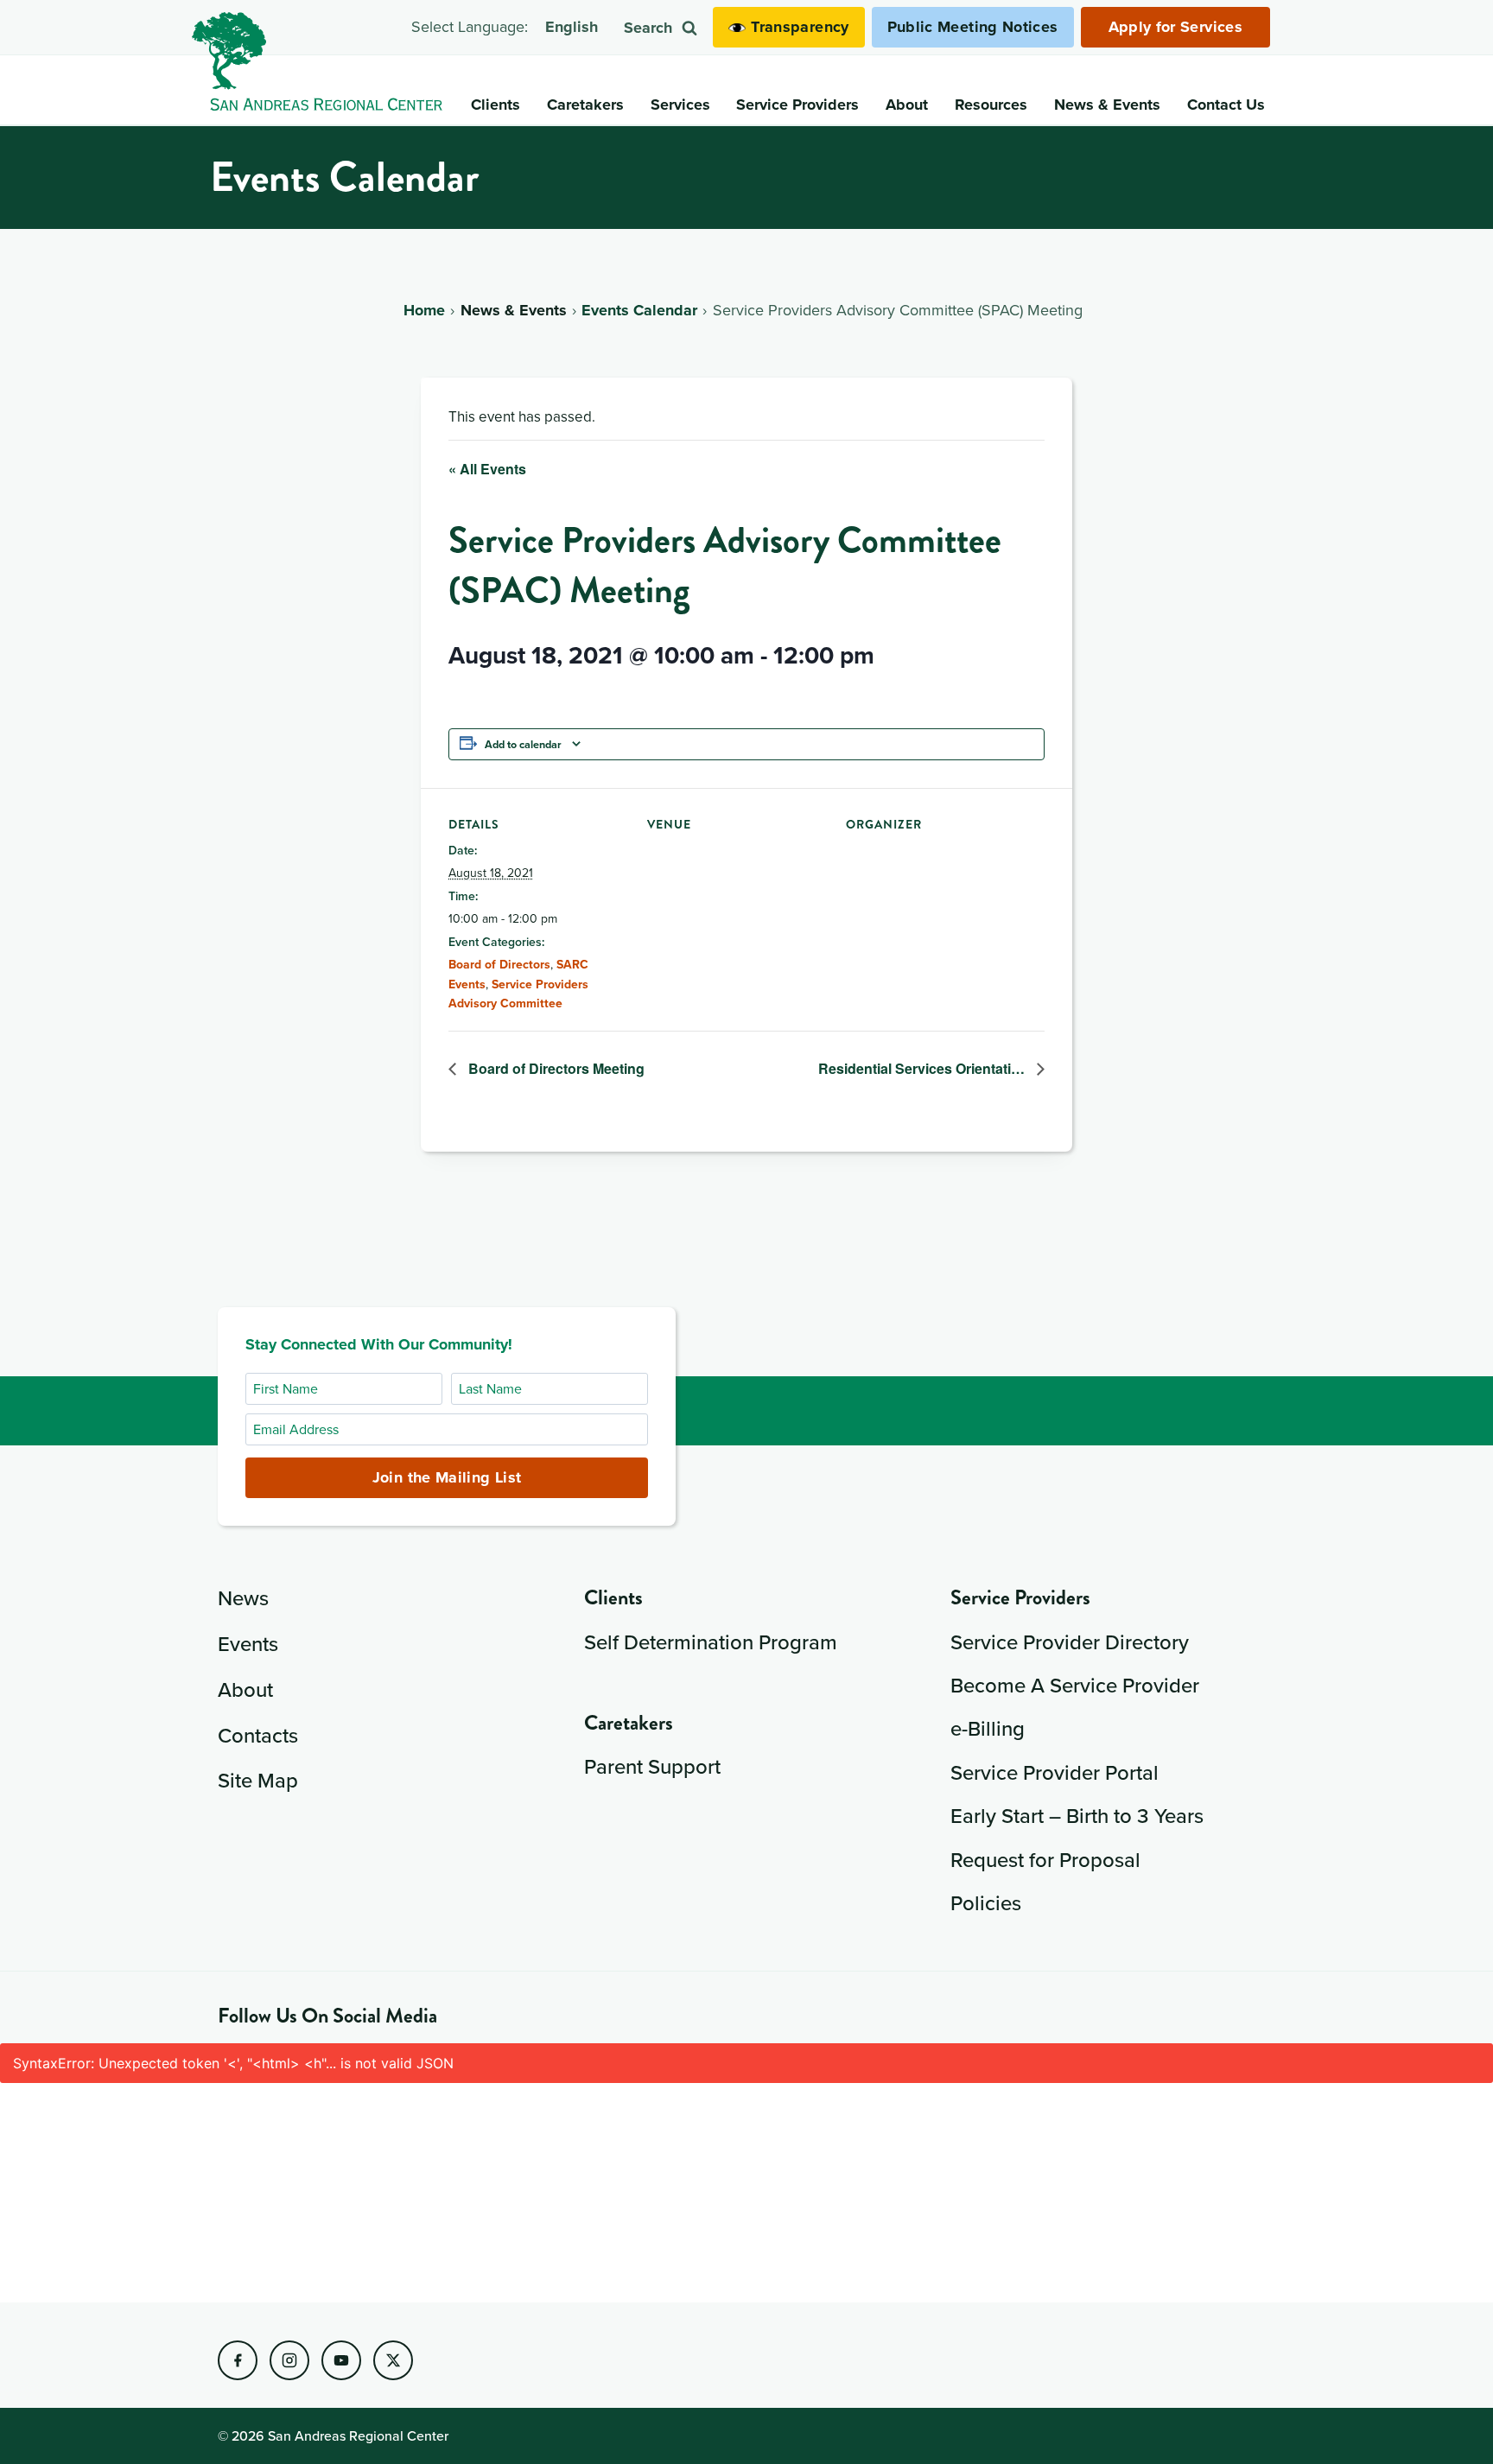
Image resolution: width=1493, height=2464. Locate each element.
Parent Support (652, 1766)
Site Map (258, 1780)
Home (424, 310)
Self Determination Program (711, 1642)
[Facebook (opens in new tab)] (238, 2360)
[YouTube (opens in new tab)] (341, 2360)
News (243, 1597)
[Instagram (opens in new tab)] (289, 2360)
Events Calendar (639, 310)
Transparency (800, 27)
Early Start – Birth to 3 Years (1077, 1815)
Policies (986, 1902)
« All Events (487, 469)
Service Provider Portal (1055, 1772)
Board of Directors (499, 964)
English (572, 27)
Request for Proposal (1045, 1859)
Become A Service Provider (1075, 1685)
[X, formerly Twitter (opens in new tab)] (393, 2360)
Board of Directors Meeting (555, 1068)
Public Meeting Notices (973, 27)
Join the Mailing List (447, 1477)
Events (248, 1643)
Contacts (258, 1735)
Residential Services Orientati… (923, 1068)
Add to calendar (523, 744)
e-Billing (988, 1728)
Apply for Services (1175, 27)
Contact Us (1226, 105)
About (245, 1689)
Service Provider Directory (1070, 1642)
